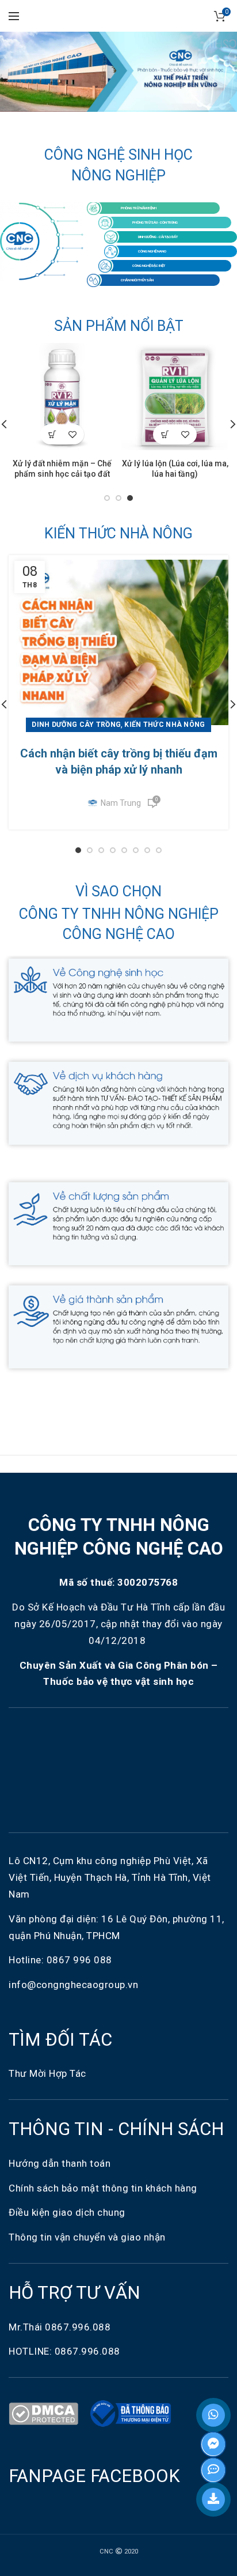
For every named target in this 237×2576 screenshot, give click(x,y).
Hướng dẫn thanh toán (60, 2163)
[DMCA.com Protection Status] (46, 2413)
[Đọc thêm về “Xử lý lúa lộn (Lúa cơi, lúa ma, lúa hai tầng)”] (165, 434)
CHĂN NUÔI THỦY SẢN (137, 280)
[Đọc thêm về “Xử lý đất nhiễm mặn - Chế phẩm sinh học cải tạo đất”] (52, 434)
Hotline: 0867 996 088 (60, 1960)
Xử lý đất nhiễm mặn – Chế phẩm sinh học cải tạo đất (62, 469)
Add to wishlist (72, 434)
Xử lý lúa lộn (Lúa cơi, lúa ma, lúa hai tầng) (175, 469)
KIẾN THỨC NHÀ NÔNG (118, 533)
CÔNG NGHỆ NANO (152, 251)
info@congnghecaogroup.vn (73, 1985)
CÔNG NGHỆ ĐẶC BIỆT (149, 265)
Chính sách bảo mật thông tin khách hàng (103, 2188)
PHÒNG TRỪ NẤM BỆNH (139, 208)
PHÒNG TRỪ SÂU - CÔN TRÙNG (155, 222)
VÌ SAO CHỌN (118, 891)
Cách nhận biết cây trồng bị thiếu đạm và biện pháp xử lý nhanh (119, 761)
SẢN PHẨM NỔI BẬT (119, 326)
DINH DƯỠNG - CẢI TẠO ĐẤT (158, 237)
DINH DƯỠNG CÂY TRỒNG (76, 725)
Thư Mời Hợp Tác (49, 2073)
